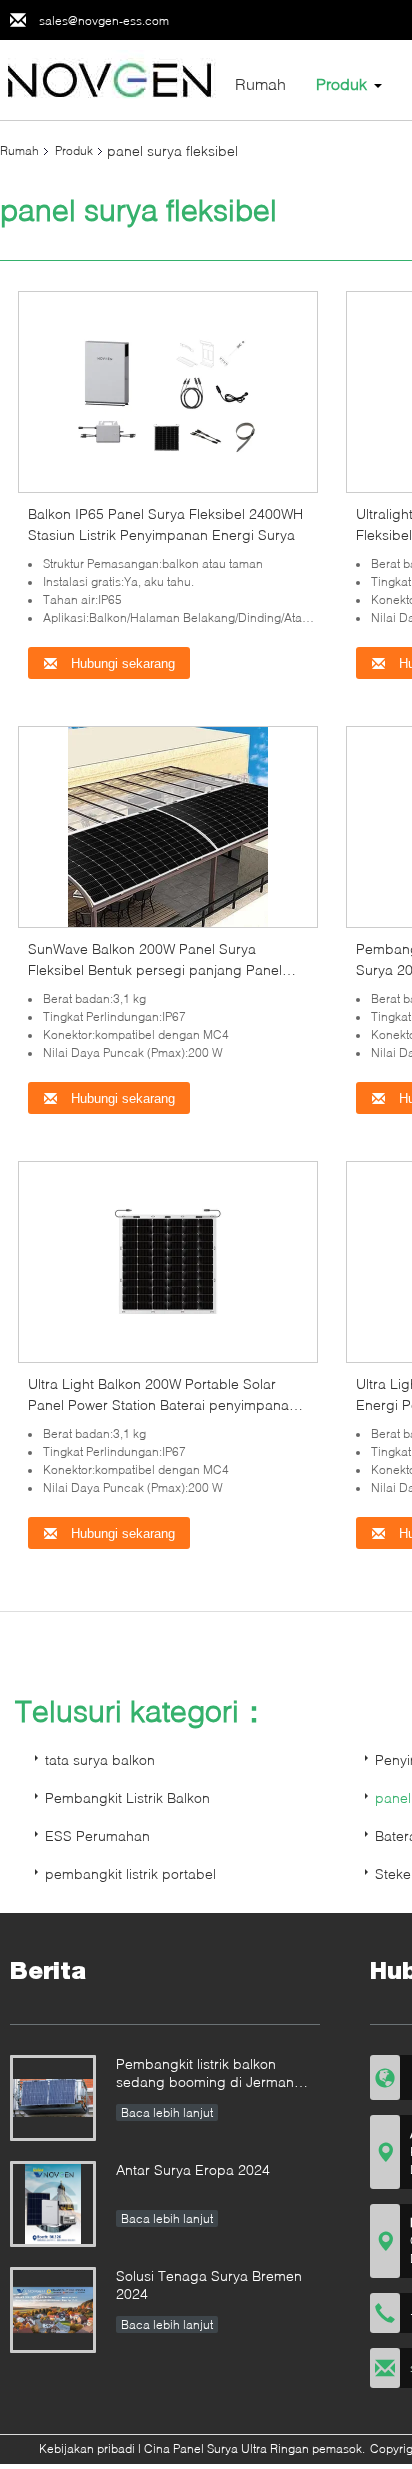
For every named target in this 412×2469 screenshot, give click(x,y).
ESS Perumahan (97, 1835)
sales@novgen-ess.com (104, 20)
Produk (341, 83)
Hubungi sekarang (121, 663)
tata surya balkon (100, 1759)
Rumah (260, 83)
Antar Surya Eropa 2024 (193, 2169)
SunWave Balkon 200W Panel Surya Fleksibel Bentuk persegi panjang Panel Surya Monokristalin (155, 969)
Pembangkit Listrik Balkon (127, 1797)
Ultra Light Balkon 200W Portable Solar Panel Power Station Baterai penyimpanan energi (162, 1404)
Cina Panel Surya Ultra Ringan (226, 2448)
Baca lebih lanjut (167, 2112)
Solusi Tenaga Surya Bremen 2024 (209, 2284)
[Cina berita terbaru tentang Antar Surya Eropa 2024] (53, 2204)
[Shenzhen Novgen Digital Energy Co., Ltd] (110, 78)
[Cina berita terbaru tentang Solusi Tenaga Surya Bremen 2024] (53, 2310)
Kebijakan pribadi (87, 2448)
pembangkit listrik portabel (130, 1873)
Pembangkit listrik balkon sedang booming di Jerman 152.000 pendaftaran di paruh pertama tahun (212, 2074)
